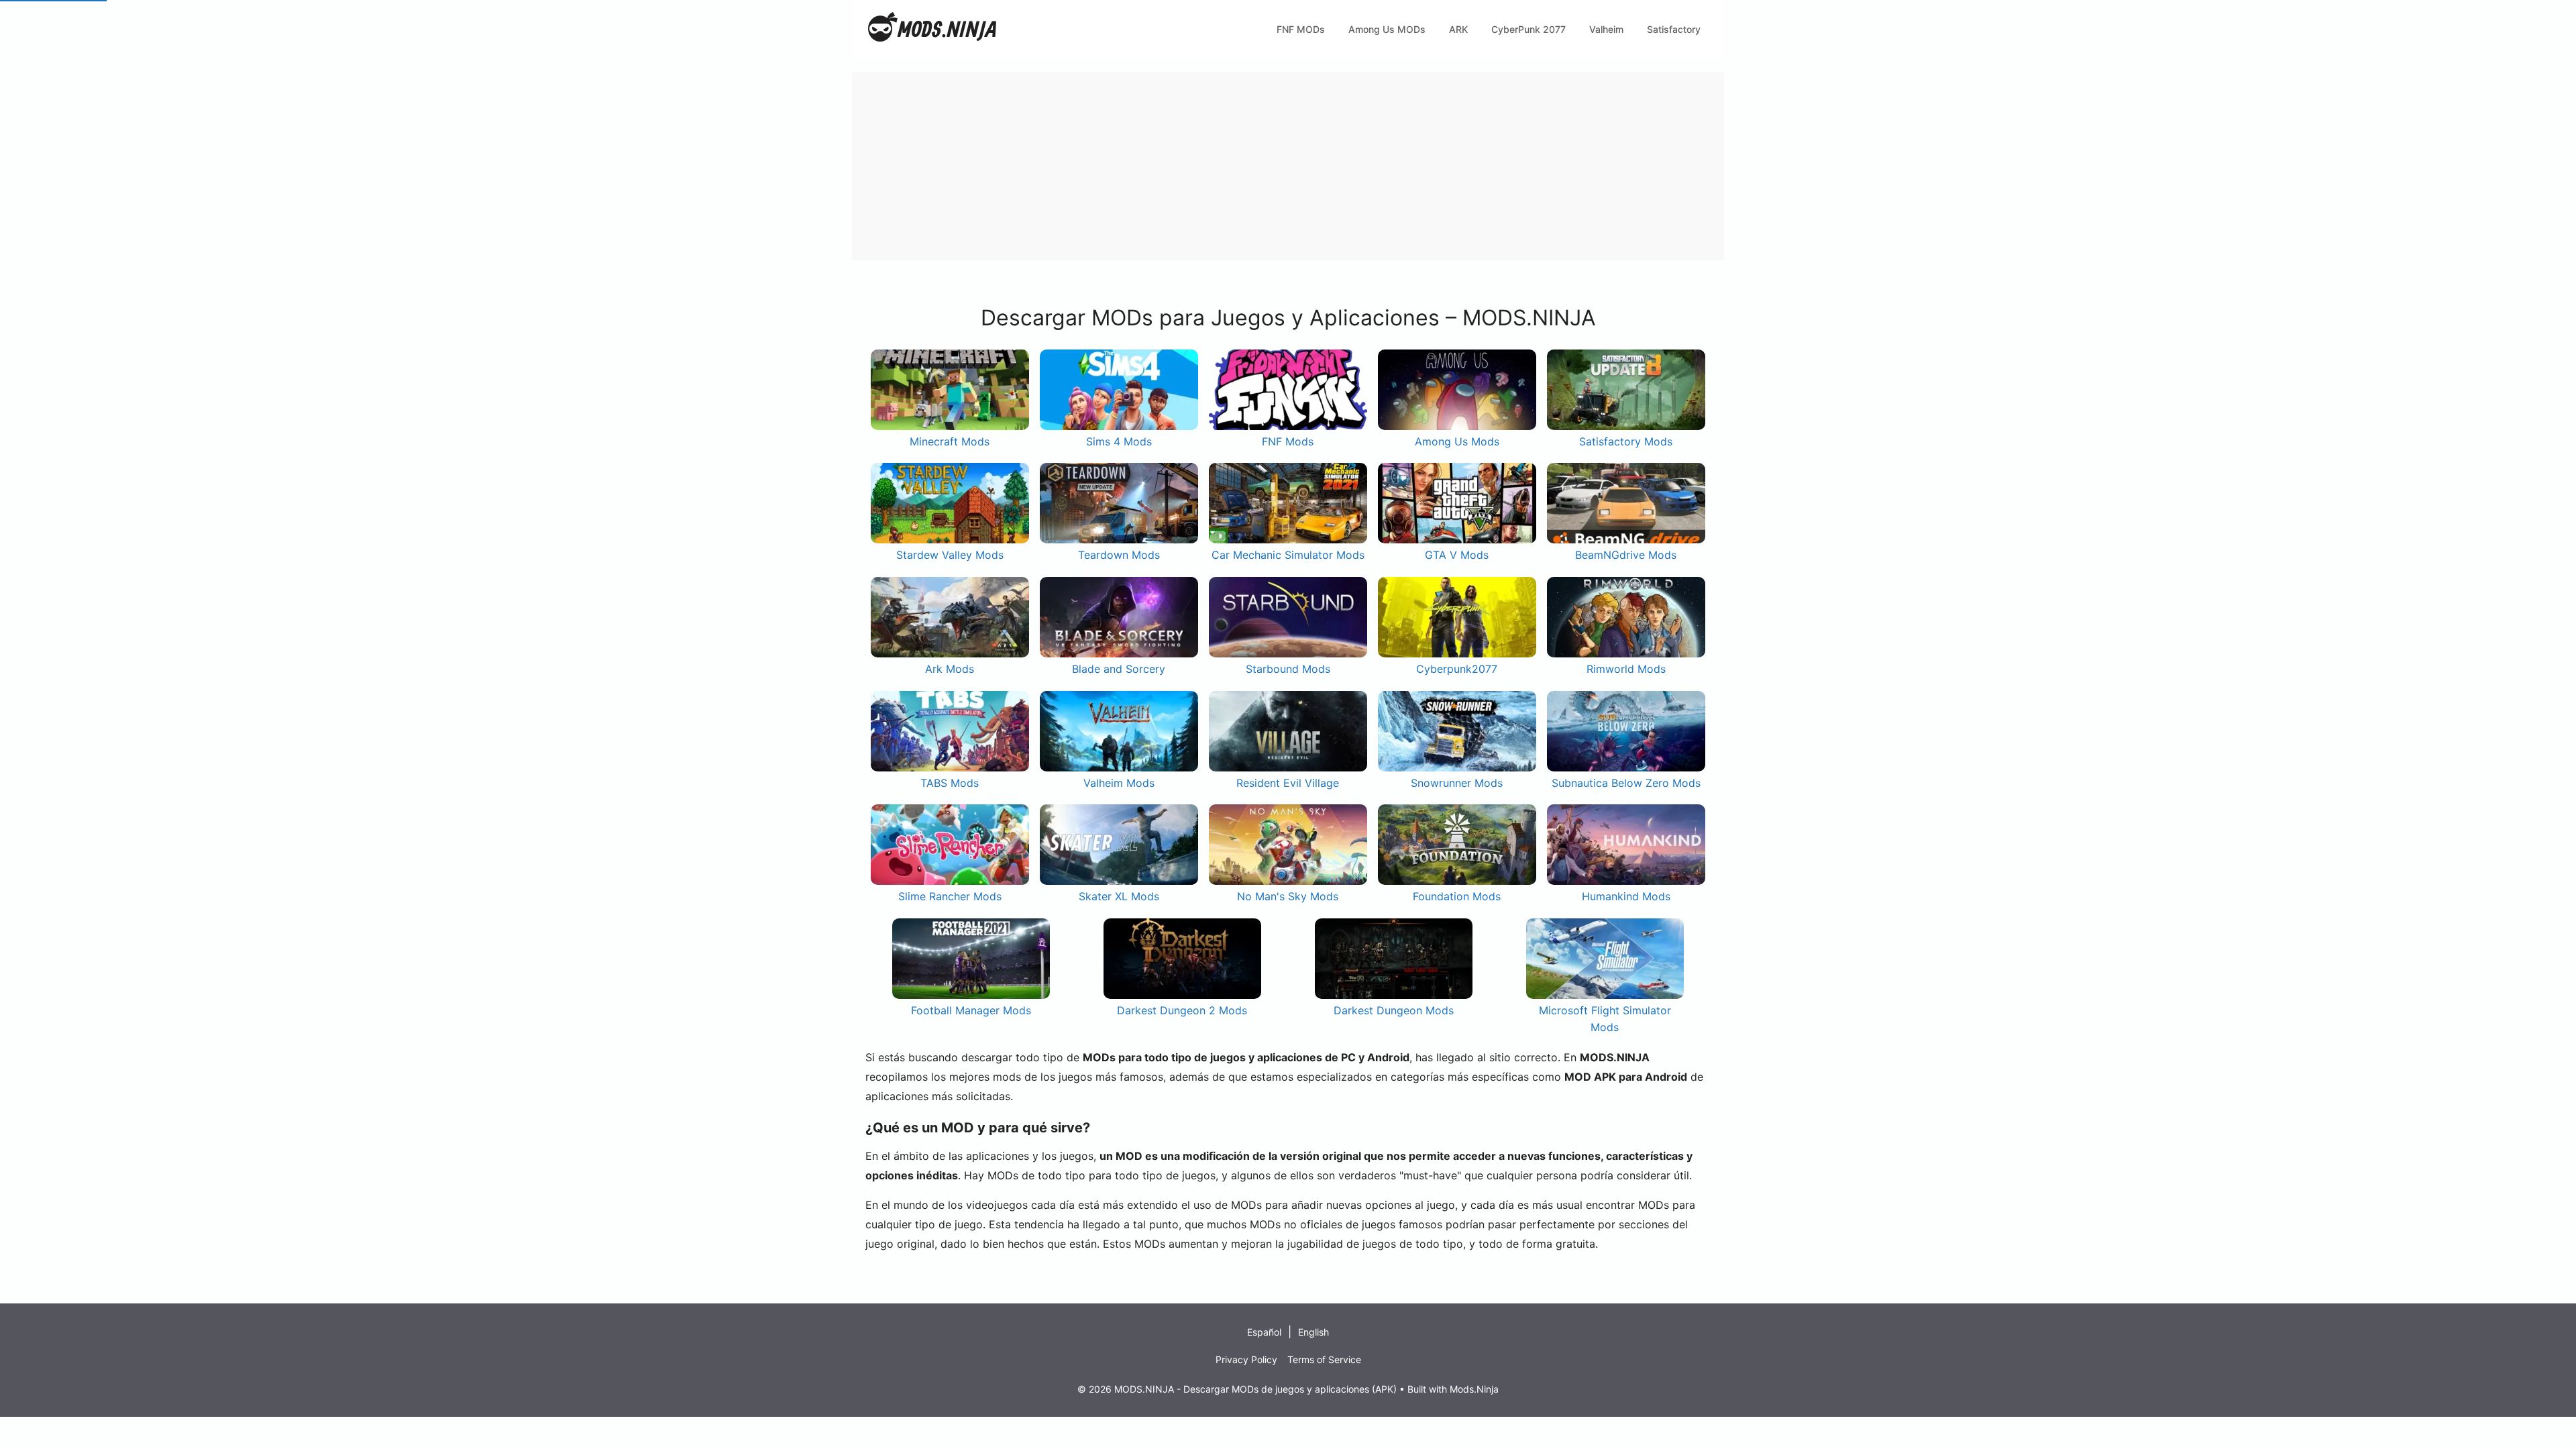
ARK (1458, 29)
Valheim (1606, 29)
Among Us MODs (1387, 29)
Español (1264, 1332)
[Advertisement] (1254, 166)
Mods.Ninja (1474, 1389)
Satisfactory (1674, 29)
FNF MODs (1301, 29)
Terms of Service (1324, 1359)
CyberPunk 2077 (1528, 29)
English (1313, 1332)
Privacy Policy (1246, 1359)
